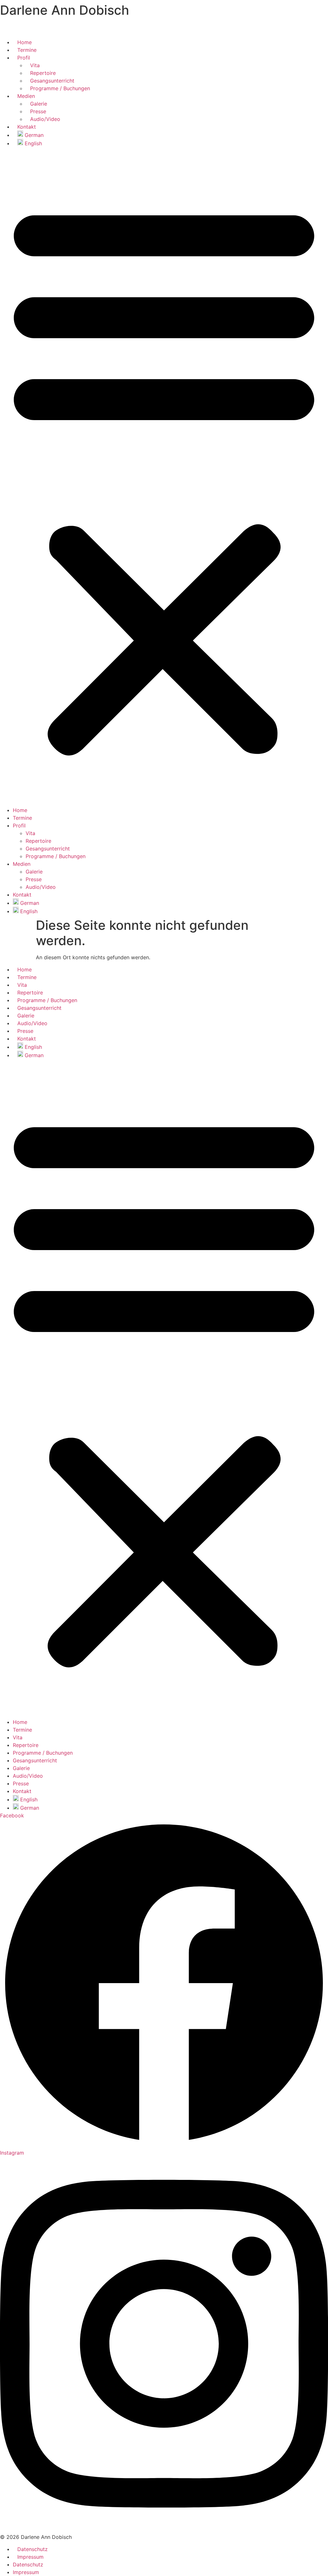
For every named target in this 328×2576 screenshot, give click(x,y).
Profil (24, 58)
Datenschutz (33, 2549)
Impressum (30, 2557)
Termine (27, 50)
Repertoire (43, 73)
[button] (164, 477)
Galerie (39, 104)
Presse (38, 111)
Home (25, 42)
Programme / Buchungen (60, 88)
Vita (35, 65)
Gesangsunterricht (52, 81)
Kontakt (27, 127)
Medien (26, 96)
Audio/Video (45, 119)
